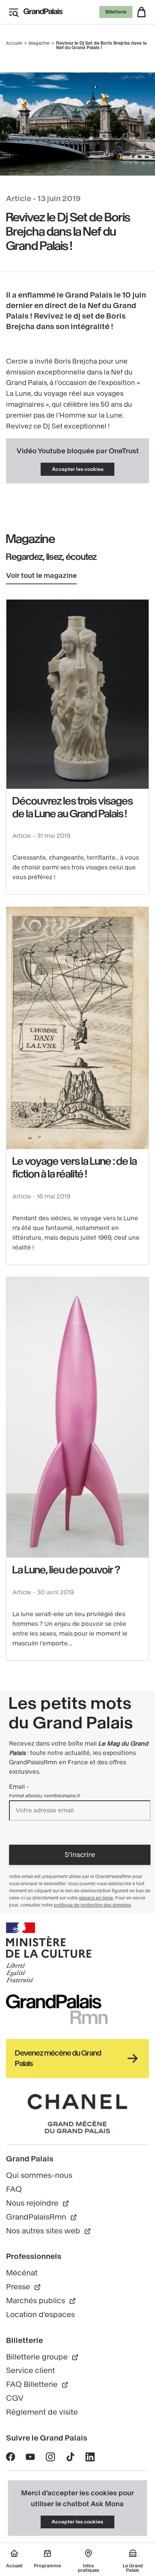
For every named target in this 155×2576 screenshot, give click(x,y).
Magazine (39, 43)
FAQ (14, 2189)
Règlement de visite (42, 2412)
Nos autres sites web (43, 2231)
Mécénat (22, 2273)
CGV (15, 2398)
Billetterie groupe (37, 2357)
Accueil (14, 43)
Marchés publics (36, 2301)
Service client (30, 2371)
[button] (141, 12)
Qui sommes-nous (39, 2175)
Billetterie (116, 12)
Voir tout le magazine (41, 576)
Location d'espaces (40, 2315)
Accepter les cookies (78, 469)
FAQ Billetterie (32, 2384)
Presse (18, 2287)
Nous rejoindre (32, 2203)
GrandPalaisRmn (36, 2217)
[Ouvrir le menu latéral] (14, 12)
